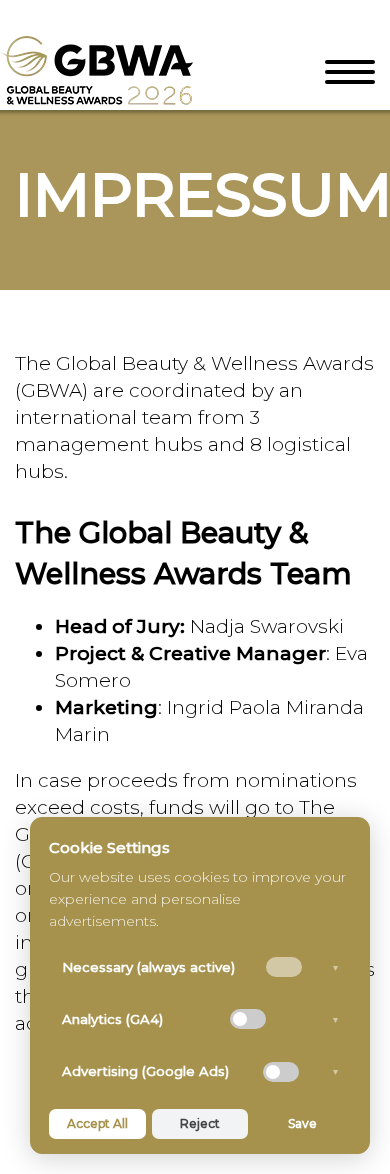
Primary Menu (350, 72)
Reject (200, 1123)
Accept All (97, 1123)
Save (302, 1123)
